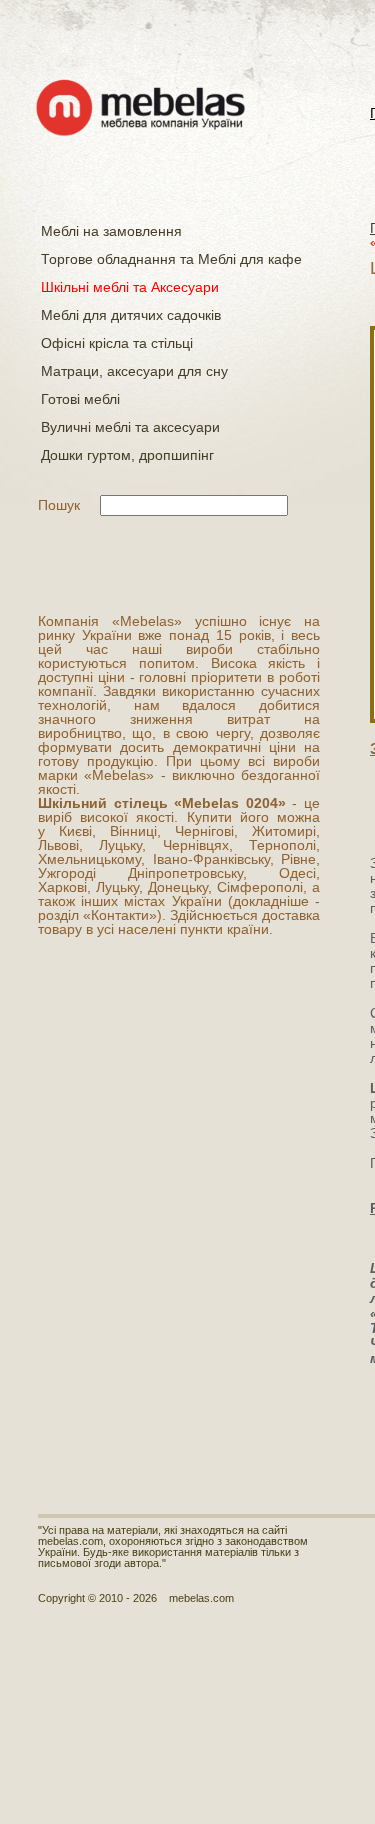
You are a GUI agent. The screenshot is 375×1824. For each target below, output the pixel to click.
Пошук (59, 505)
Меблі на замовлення (111, 231)
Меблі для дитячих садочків (131, 315)
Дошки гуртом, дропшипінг (127, 455)
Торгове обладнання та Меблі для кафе (171, 259)
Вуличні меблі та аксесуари (130, 427)
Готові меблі (80, 399)
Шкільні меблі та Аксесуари (130, 287)
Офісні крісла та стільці (117, 343)
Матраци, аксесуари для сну (134, 371)
